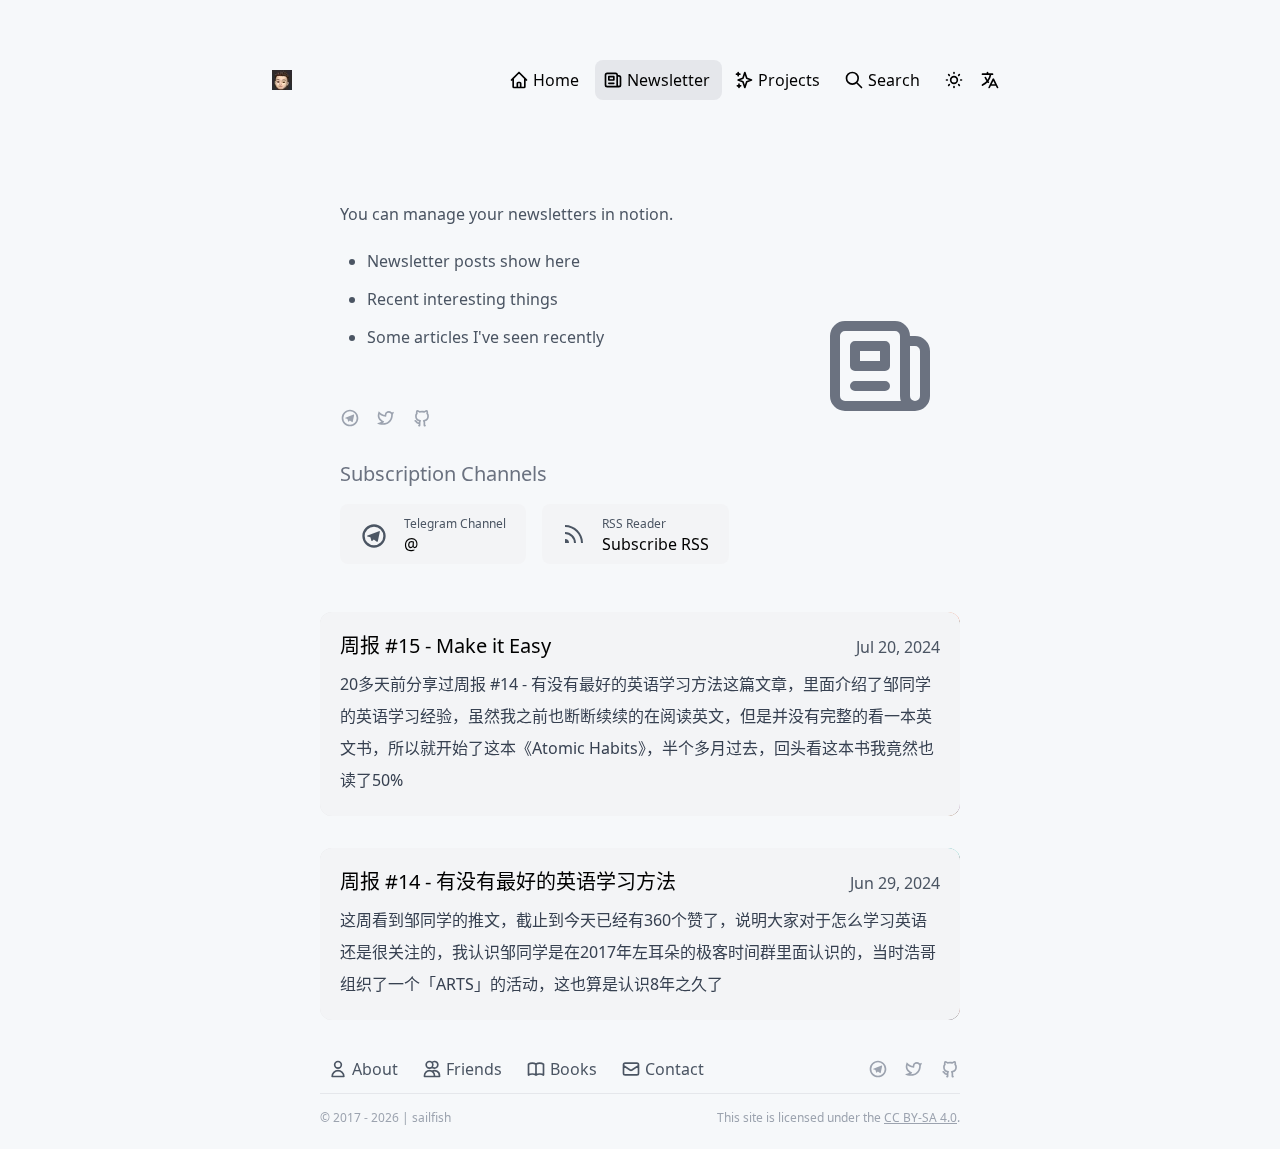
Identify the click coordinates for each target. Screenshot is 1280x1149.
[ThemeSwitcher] (954, 80)
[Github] (422, 418)
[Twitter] (386, 418)
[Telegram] (350, 418)
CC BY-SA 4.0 (920, 1117)
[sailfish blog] (282, 80)
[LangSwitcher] (990, 80)
